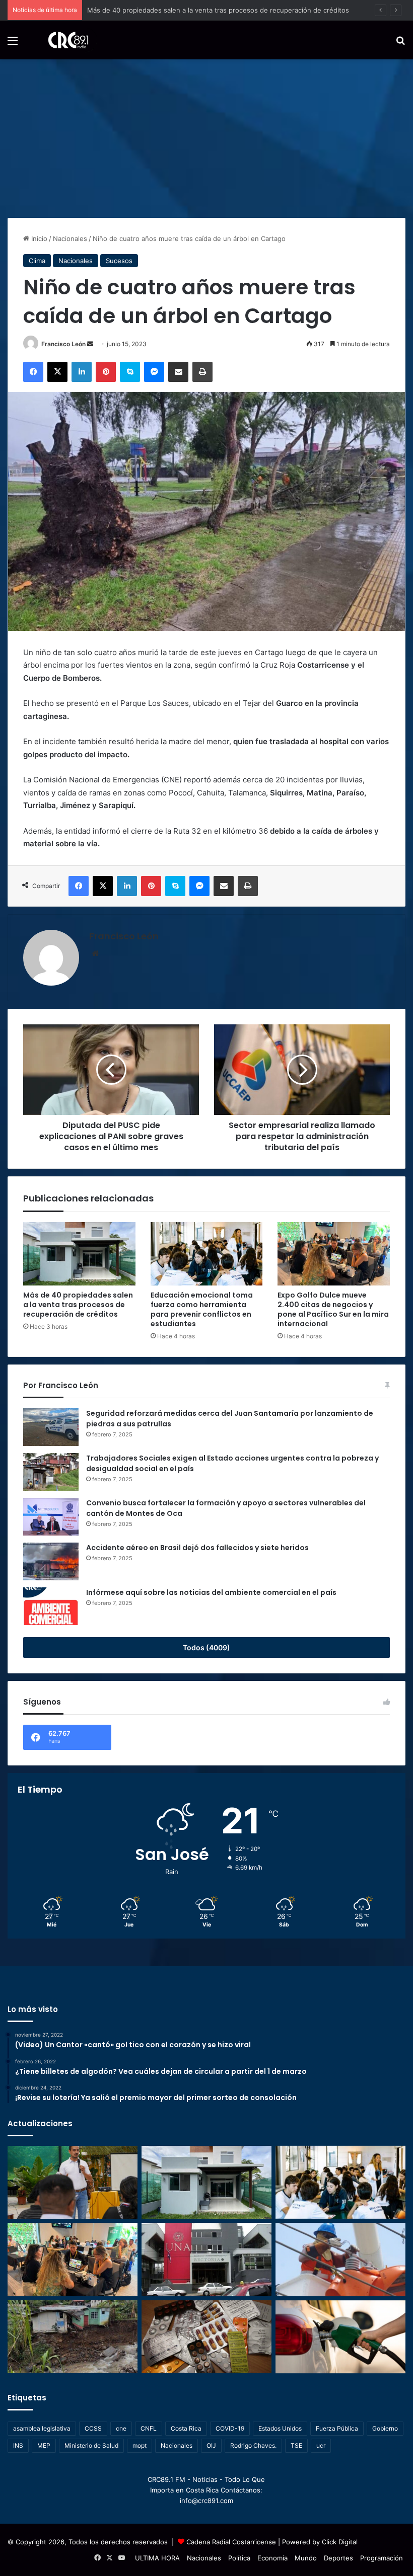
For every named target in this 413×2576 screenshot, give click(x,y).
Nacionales (70, 238)
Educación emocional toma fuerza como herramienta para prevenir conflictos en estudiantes (232, 10)
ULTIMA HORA (157, 2558)
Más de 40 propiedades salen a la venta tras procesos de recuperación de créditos (78, 1305)
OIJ (211, 2445)
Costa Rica (186, 2428)
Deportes (338, 2558)
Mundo (306, 2558)
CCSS (93, 2428)
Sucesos (119, 261)
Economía (272, 2558)
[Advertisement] (206, 135)
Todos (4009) (206, 1647)
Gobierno (385, 2428)
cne (121, 2428)
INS (18, 2445)
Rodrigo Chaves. (253, 2445)
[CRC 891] (63, 40)
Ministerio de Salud (91, 2445)
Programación (382, 2558)
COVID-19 (230, 2428)
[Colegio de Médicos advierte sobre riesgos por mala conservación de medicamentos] (206, 2337)
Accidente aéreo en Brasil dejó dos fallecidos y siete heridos (197, 1548)
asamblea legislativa (42, 2428)
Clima (37, 261)
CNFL (149, 2428)
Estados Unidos (280, 2428)
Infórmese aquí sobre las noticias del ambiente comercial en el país (211, 1592)
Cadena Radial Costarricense (231, 2542)
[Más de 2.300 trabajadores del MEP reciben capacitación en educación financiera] (73, 2183)
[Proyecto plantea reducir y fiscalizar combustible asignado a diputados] (340, 2337)
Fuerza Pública (337, 2428)
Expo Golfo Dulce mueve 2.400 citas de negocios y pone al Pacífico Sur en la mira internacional (333, 1309)
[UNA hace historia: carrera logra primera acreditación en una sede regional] (206, 2260)
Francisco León (63, 344)
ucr (321, 2445)
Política (239, 2558)
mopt (140, 2445)
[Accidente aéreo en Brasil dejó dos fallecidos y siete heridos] (51, 1561)
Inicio (38, 238)
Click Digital (340, 2542)
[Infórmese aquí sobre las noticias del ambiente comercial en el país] (51, 1606)
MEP (44, 2445)
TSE (296, 2445)
